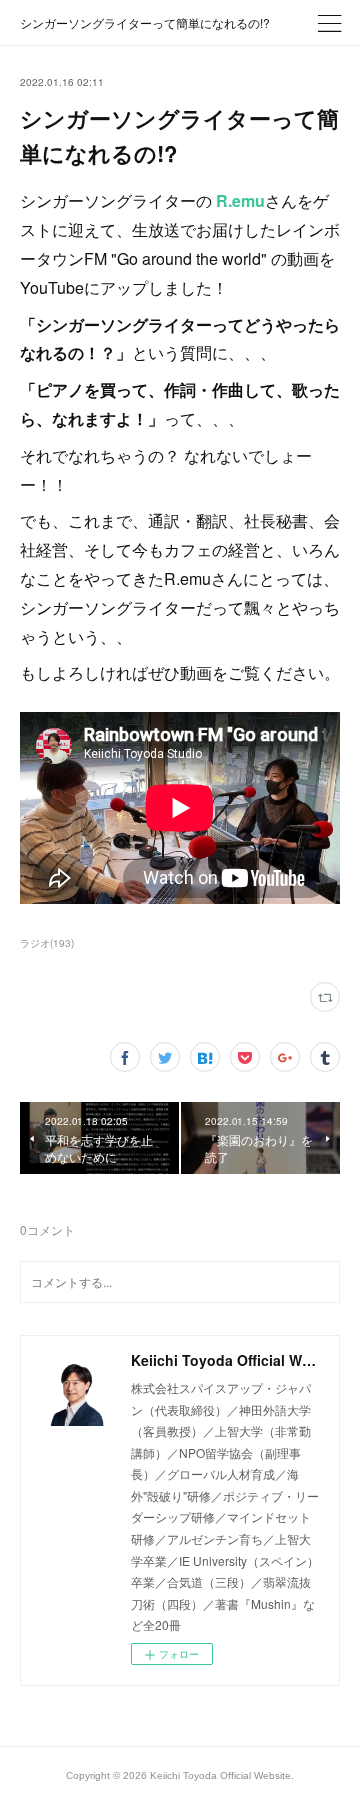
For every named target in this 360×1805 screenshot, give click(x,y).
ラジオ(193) (47, 943)
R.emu (240, 200)
